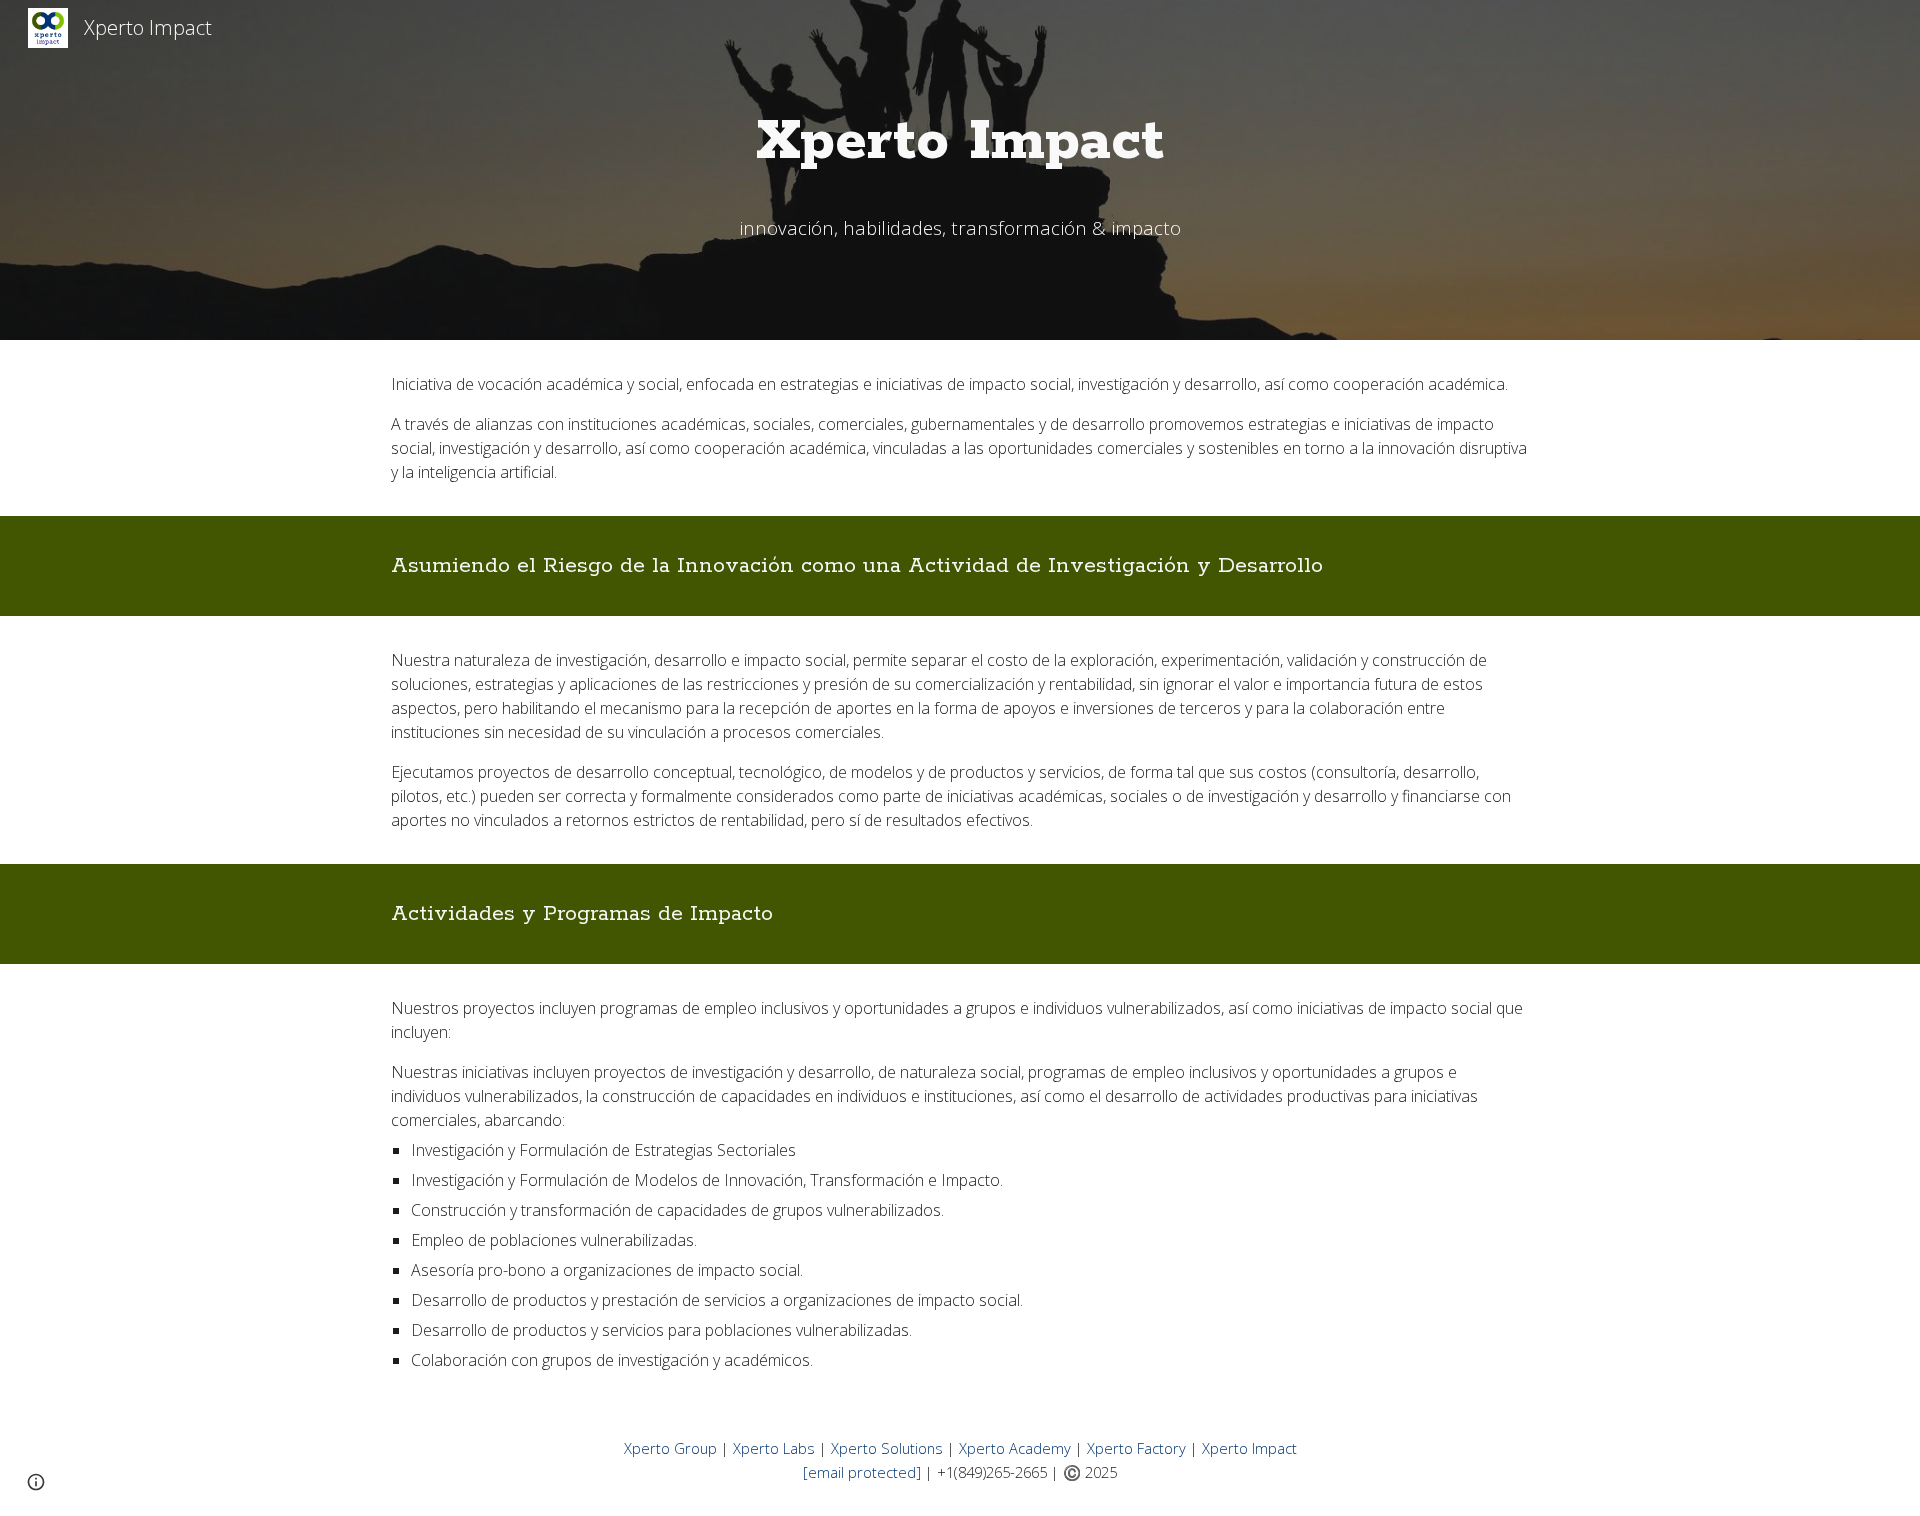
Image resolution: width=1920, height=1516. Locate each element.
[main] (960, 142)
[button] (36, 1482)
